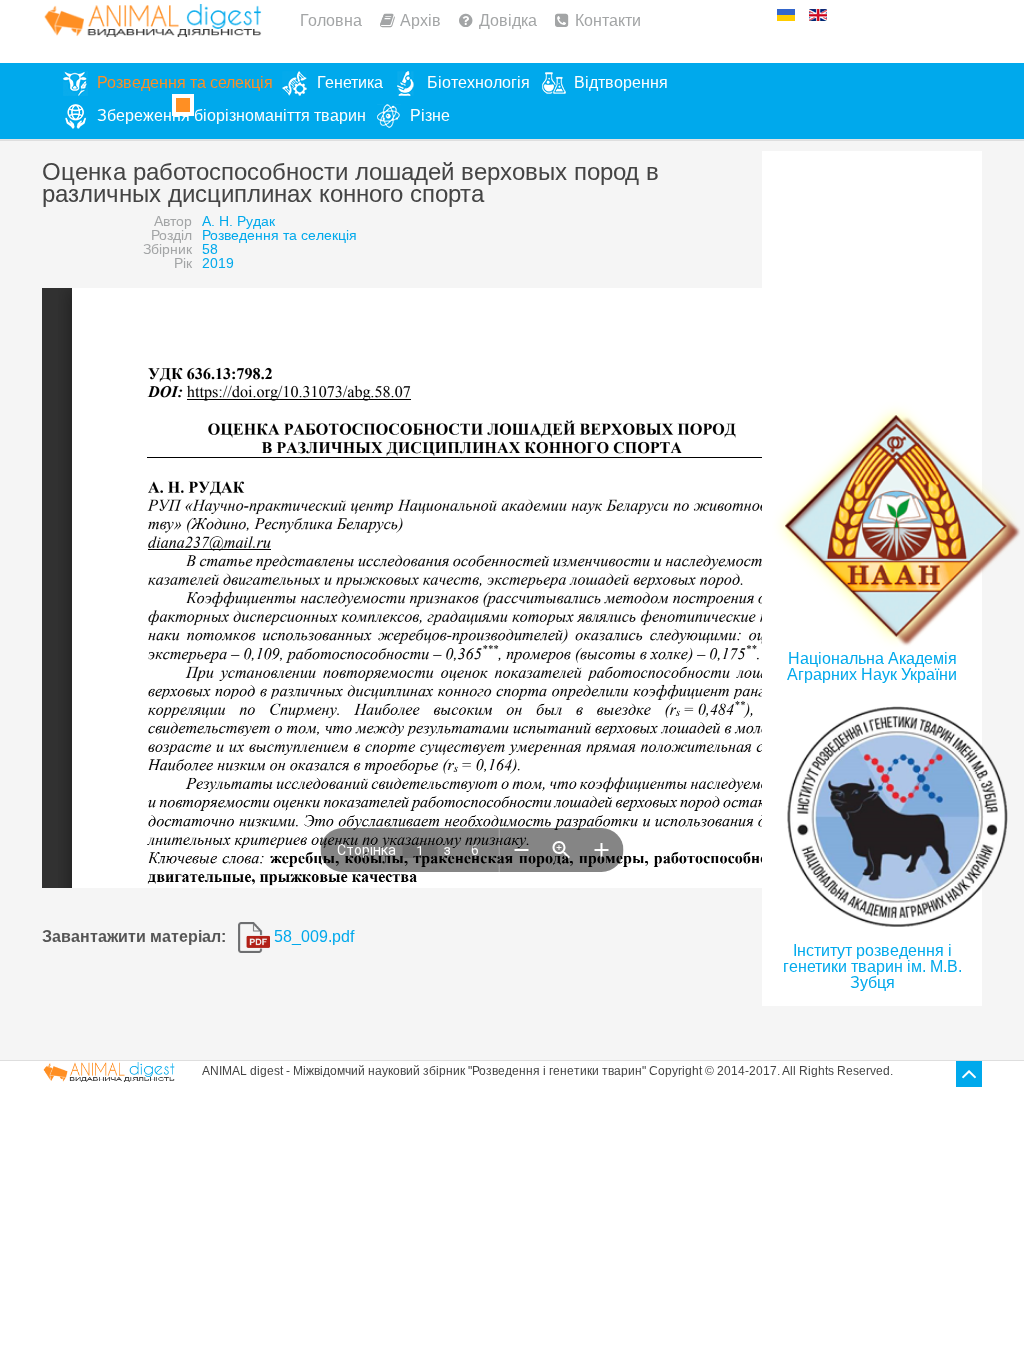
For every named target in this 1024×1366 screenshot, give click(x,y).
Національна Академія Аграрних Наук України (872, 666)
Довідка (508, 20)
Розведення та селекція (279, 235)
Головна (331, 20)
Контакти (608, 20)
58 (210, 249)
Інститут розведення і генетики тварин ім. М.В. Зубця (872, 966)
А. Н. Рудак (238, 221)
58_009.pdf (312, 936)
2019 (218, 263)
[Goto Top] (969, 1074)
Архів (420, 20)
